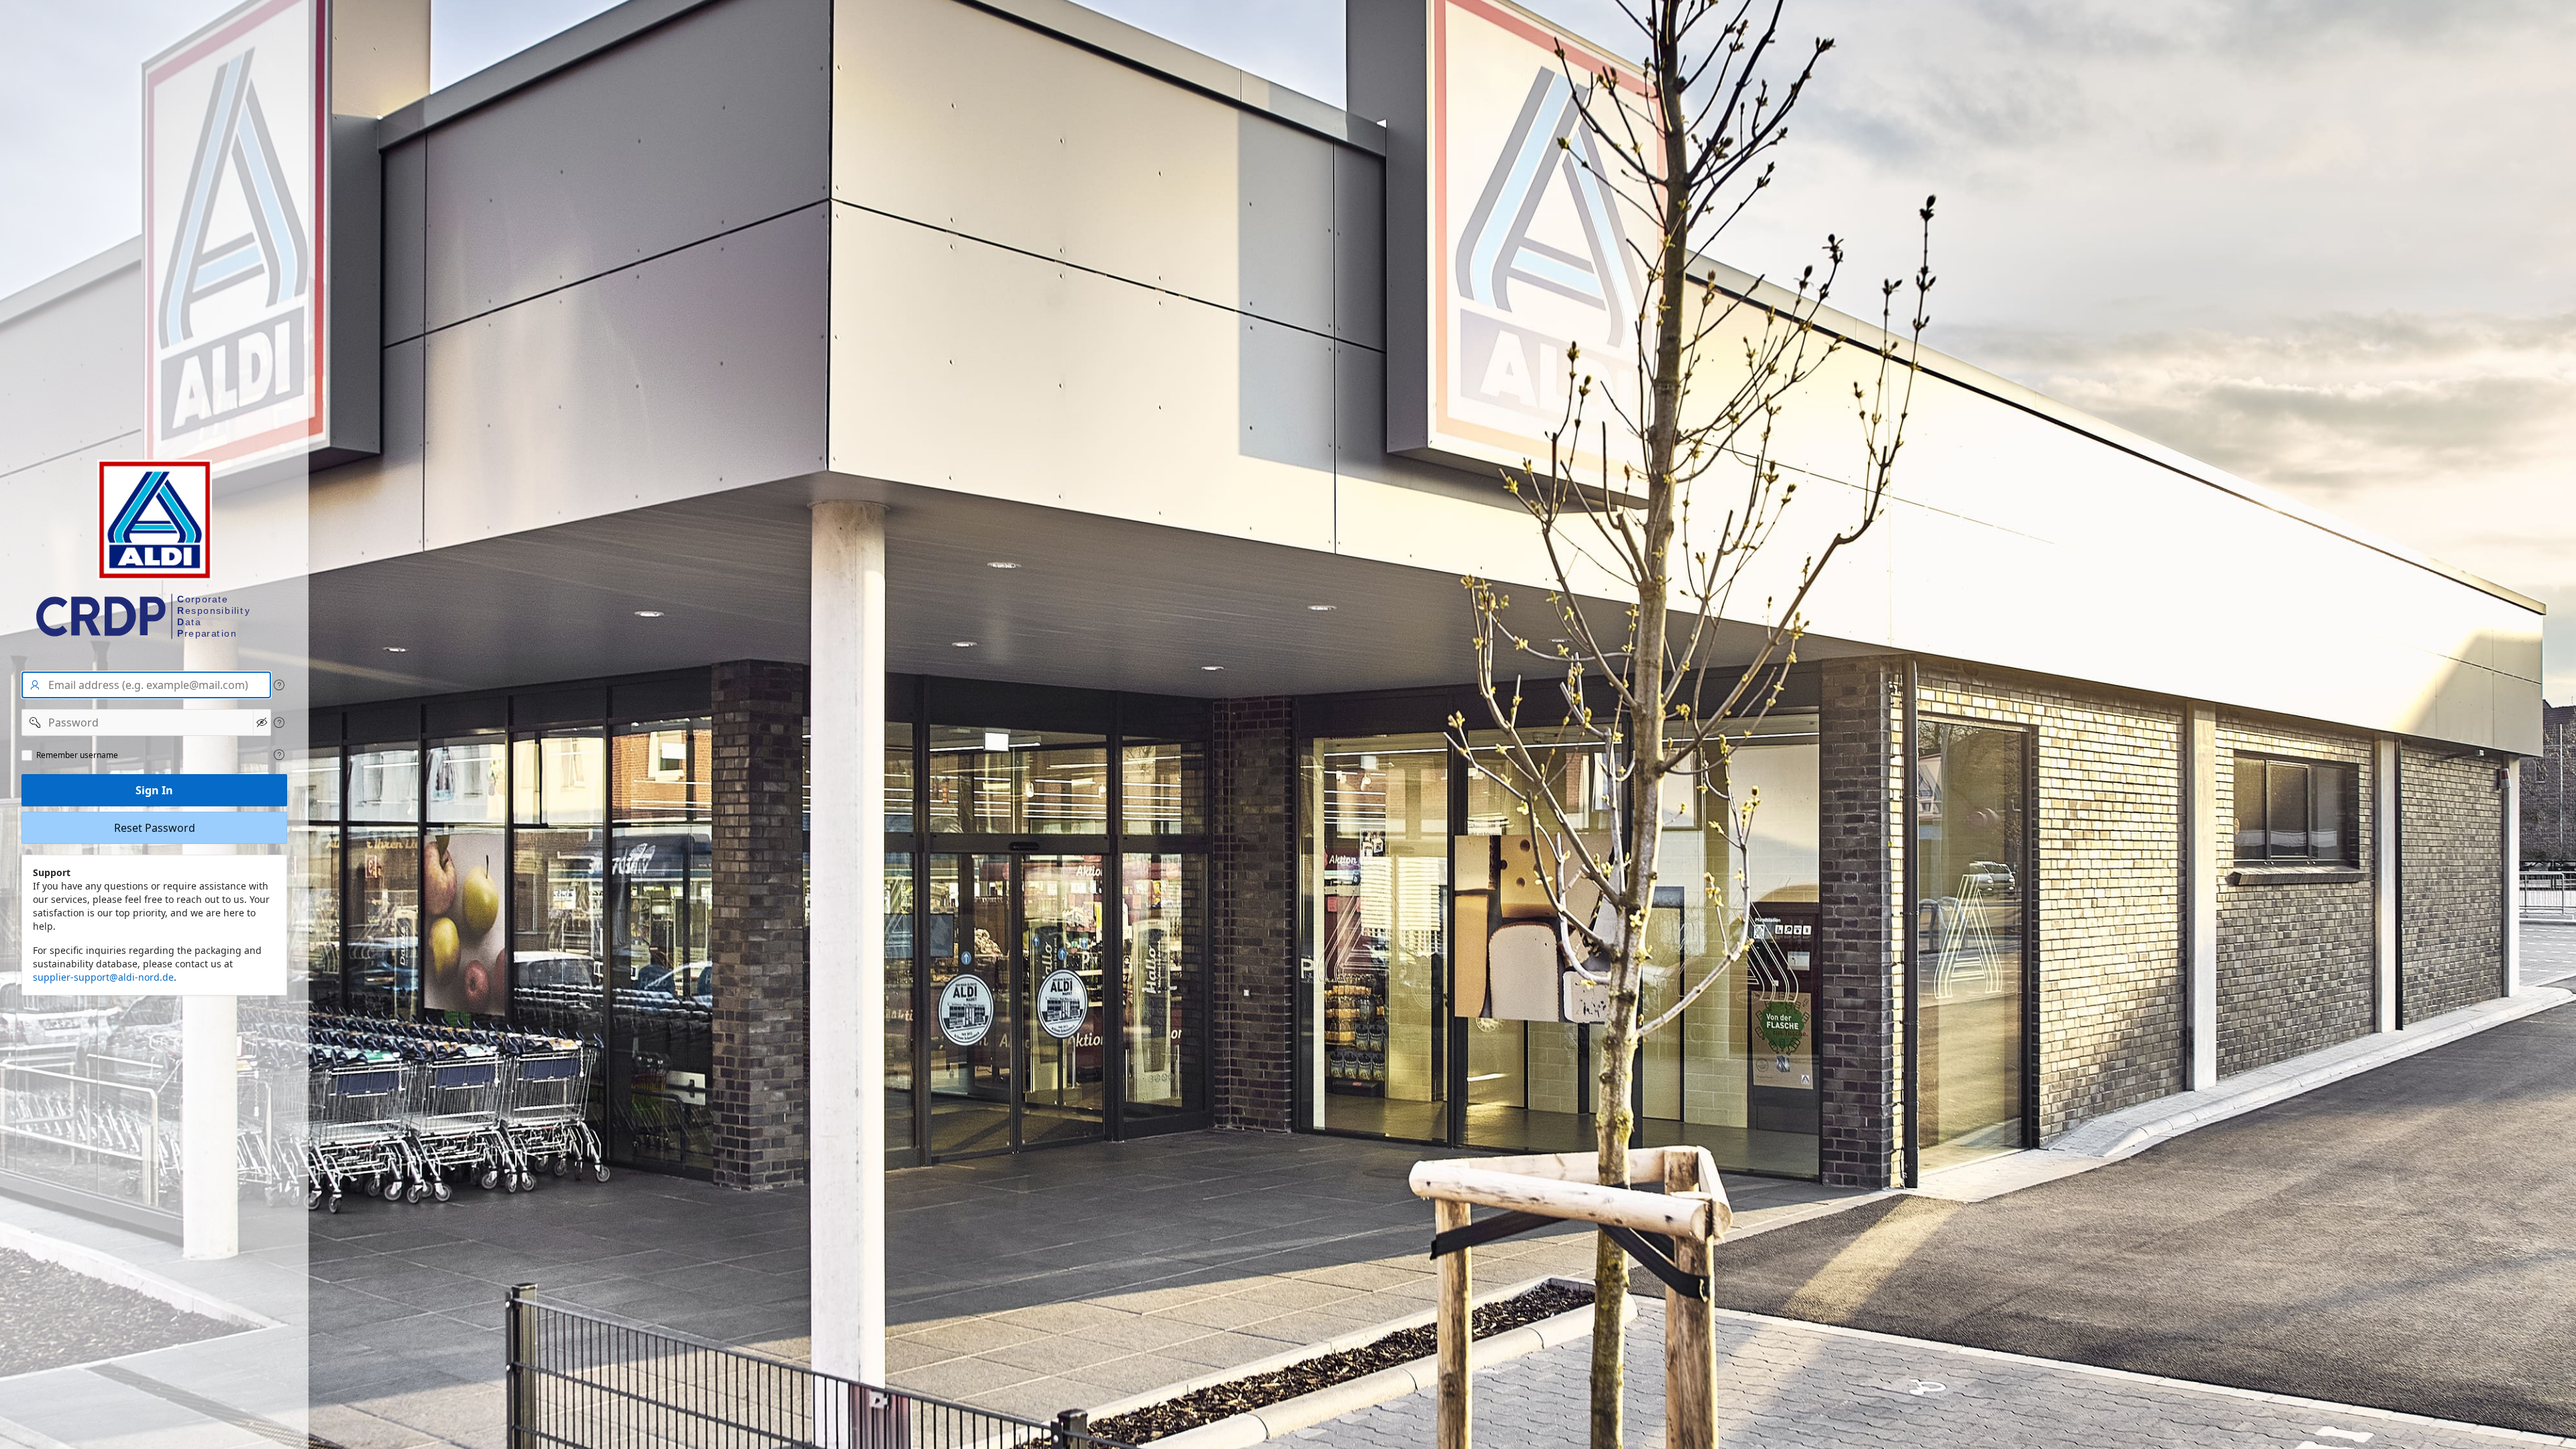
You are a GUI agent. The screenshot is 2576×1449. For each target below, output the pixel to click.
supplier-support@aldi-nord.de (103, 977)
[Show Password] (262, 722)
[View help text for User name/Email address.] (279, 685)
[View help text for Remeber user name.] (279, 755)
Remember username (77, 755)
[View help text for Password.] (279, 722)
